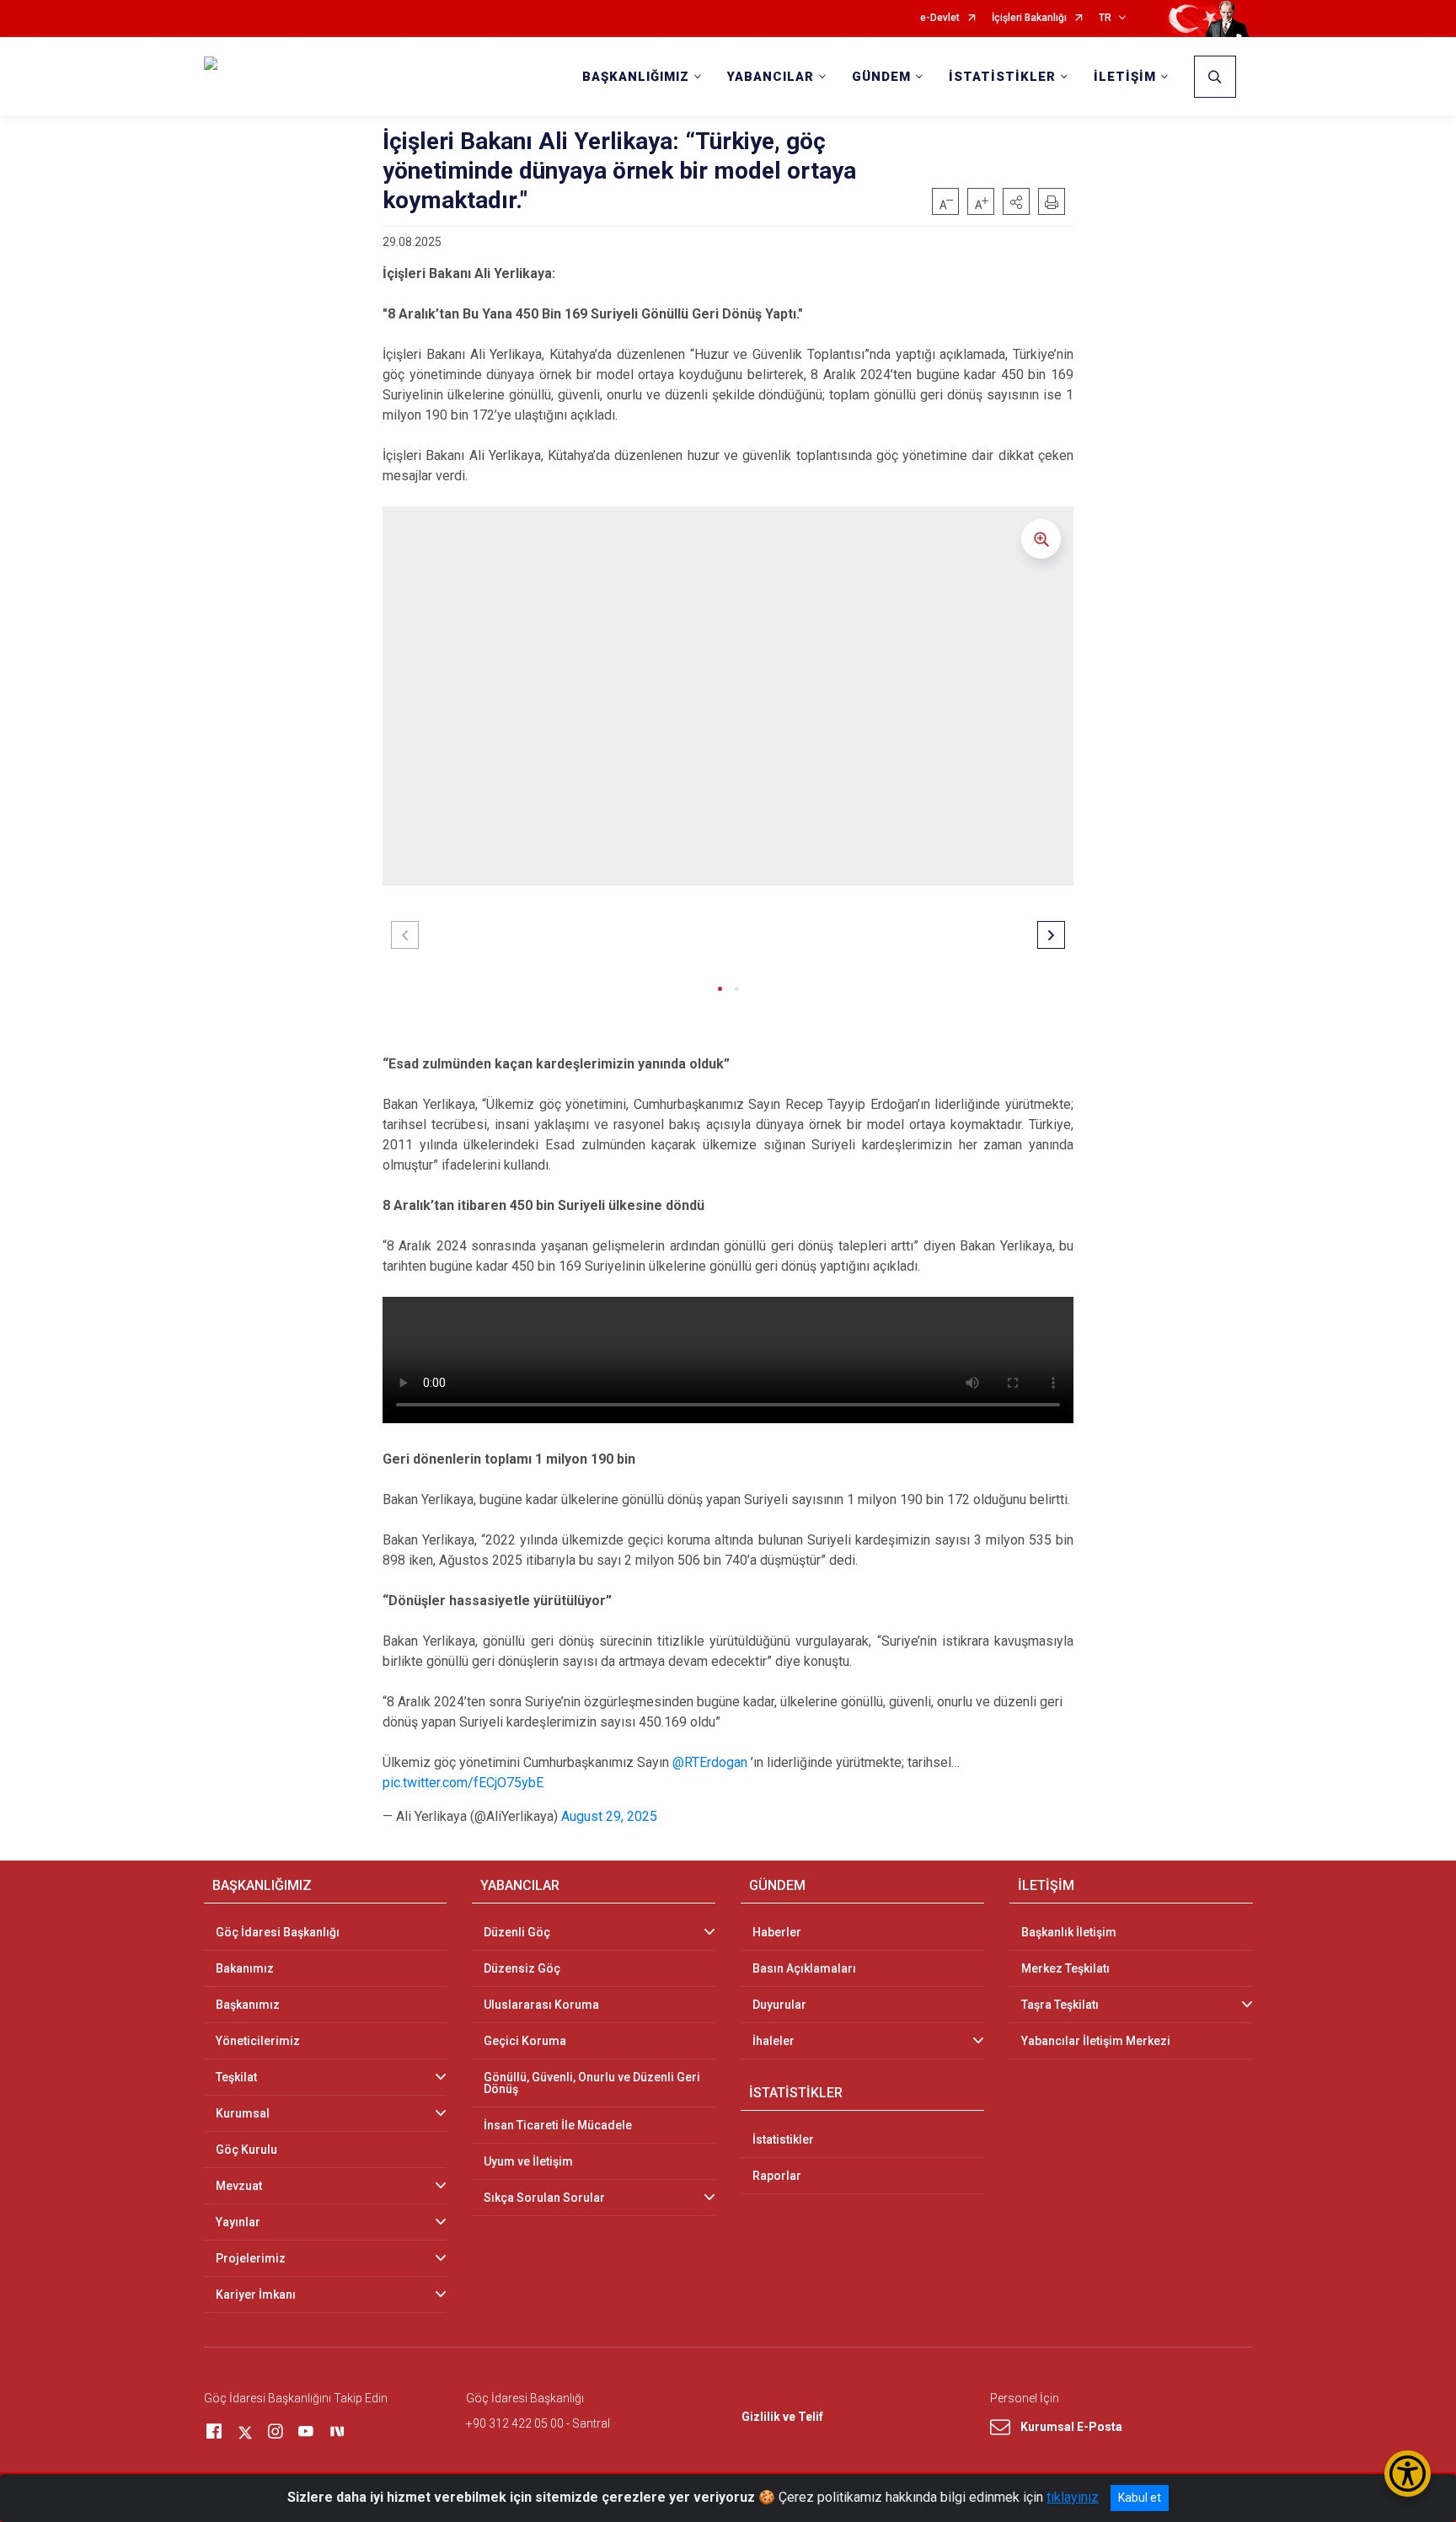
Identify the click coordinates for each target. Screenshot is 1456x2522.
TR (1105, 18)
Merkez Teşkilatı (1065, 1968)
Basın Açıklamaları (804, 1968)
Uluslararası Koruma (541, 2005)
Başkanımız (248, 2005)
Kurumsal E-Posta (1071, 2427)
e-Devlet (940, 18)
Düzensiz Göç (522, 1968)
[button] (1016, 201)
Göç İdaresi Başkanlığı (278, 1932)
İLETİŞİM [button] (1125, 77)
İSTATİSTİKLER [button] (1002, 77)
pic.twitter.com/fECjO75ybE (463, 1783)
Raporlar (777, 2176)
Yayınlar (238, 2222)
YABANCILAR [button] (771, 77)
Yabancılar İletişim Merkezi (1096, 2041)
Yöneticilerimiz (258, 2041)
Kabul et (1140, 2498)
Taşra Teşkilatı (1060, 2005)
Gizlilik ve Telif (782, 2417)
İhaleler (773, 2041)
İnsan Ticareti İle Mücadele (558, 2125)
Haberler (777, 1932)
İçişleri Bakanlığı (1029, 18)
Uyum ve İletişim (528, 2161)
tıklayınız (1073, 2497)
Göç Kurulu (246, 2150)
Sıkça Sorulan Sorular (544, 2198)
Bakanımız (245, 1968)
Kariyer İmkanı (256, 2294)
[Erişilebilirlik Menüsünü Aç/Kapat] (1408, 2474)
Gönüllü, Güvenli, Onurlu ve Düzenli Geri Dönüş (592, 2083)
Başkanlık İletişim (1069, 1932)
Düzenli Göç (517, 1932)
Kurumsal (243, 2113)
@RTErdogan (710, 1762)
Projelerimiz (251, 2258)
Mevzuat (239, 2186)
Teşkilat (236, 2077)
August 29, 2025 (609, 1816)
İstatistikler (783, 2139)
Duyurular (779, 2005)
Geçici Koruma (525, 2041)
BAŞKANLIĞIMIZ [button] (636, 77)
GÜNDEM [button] (881, 77)
